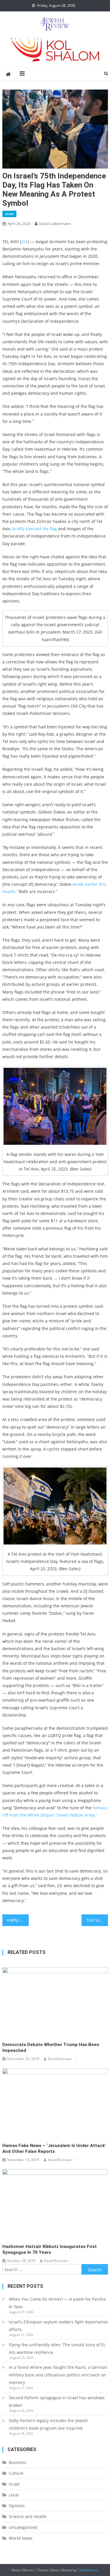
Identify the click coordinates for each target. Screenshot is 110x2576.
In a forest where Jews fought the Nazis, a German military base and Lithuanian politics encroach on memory (58, 2375)
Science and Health (28, 2516)
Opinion (17, 2506)
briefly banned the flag (35, 529)
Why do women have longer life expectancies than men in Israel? (19, 1920)
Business (18, 2462)
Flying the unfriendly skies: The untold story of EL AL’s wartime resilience (57, 2348)
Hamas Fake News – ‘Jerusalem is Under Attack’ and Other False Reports (54, 2148)
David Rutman (60, 2059)
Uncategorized (23, 2527)
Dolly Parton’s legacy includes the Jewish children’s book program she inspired (48, 2424)
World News (21, 2538)
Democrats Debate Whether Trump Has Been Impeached (51, 2048)
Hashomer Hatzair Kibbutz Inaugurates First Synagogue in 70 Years (50, 2249)
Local (14, 2495)
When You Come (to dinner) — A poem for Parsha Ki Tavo (57, 2303)
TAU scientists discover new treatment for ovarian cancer (97, 1920)
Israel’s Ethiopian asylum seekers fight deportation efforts (58, 2326)
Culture (16, 2473)
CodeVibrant (88, 2570)
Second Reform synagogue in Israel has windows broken (57, 2401)
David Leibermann (55, 224)
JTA (25, 242)
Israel (9, 214)
